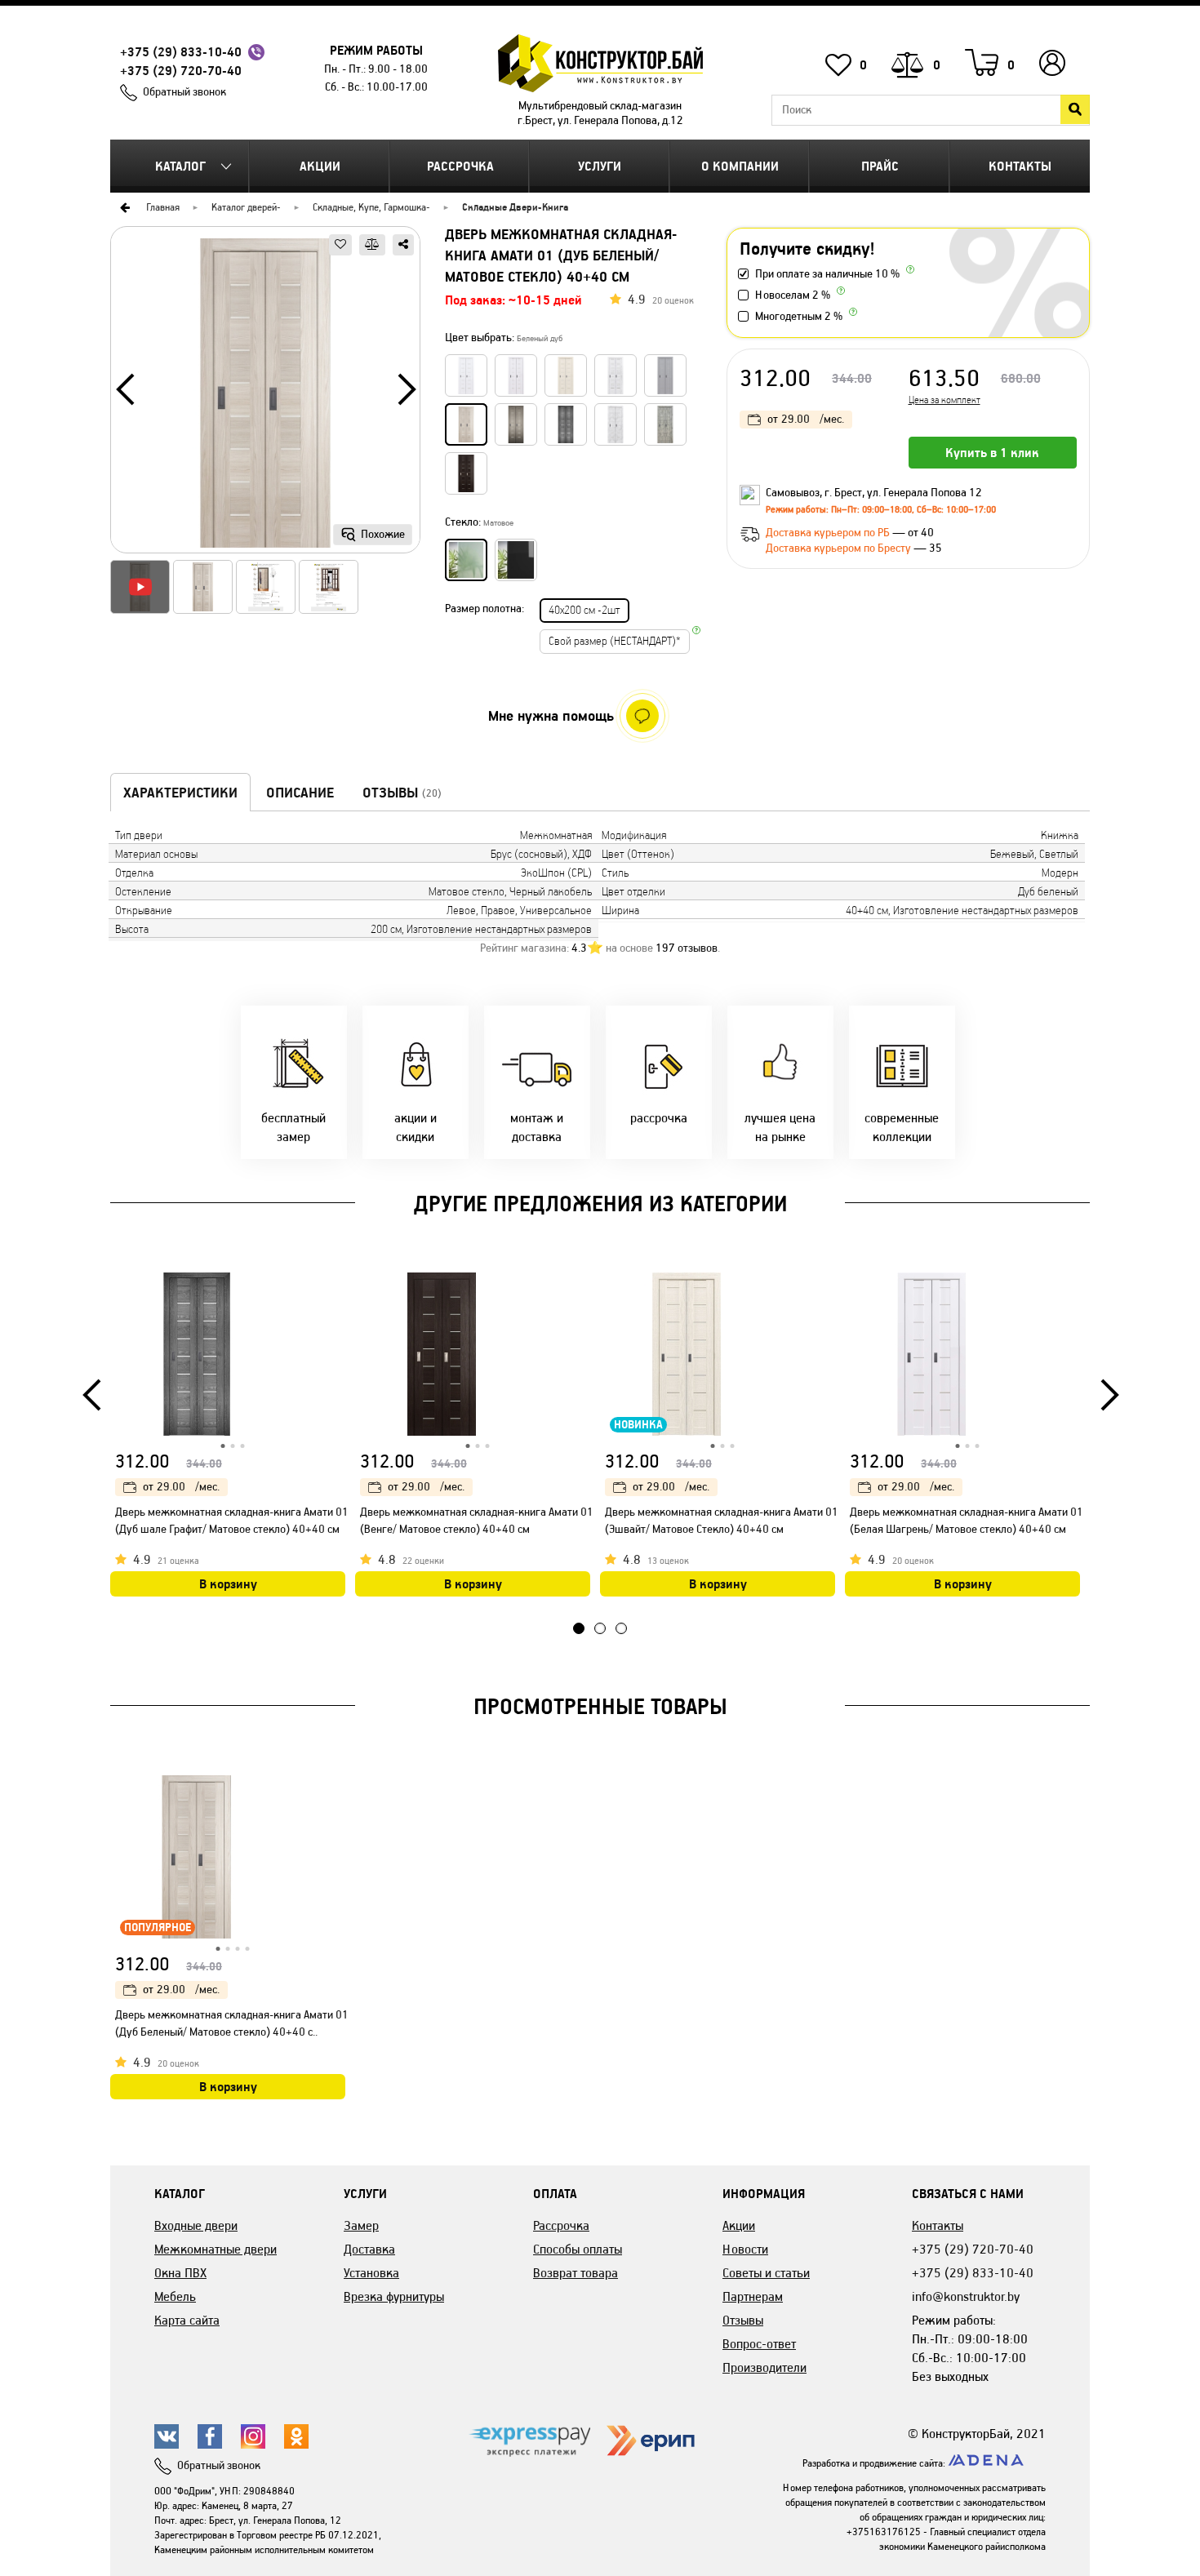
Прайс (880, 166)
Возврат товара (576, 2273)
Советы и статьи (766, 2273)
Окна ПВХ (180, 2273)
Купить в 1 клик (992, 453)
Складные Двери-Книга (515, 207)
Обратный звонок (184, 92)
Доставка (369, 2249)
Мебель (175, 2296)
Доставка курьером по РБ (829, 533)
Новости (745, 2249)
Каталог (180, 166)
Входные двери (196, 2225)
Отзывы (743, 2320)
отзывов (687, 948)
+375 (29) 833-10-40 (181, 52)
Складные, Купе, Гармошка (369, 207)
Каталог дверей (244, 207)
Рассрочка (460, 166)
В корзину (228, 1584)
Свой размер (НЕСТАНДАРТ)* (615, 641)
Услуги (600, 166)
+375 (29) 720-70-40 (181, 71)
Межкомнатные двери (216, 2249)
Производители (764, 2367)
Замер (361, 2225)
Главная (163, 207)
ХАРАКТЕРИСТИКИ (180, 793)
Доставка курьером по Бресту (840, 548)
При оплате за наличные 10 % (827, 274)
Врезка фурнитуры (394, 2296)
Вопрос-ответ (759, 2344)
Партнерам (753, 2296)
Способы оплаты (578, 2249)
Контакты (1020, 166)
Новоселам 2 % (793, 295)
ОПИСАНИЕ (300, 793)
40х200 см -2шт (584, 610)
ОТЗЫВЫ (402, 793)
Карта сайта (187, 2320)
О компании (740, 166)
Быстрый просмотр (335, 1288)
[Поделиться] (403, 245)
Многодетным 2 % (799, 316)
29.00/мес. (806, 419)
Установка (371, 2273)
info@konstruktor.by (966, 2296)
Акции (320, 166)
